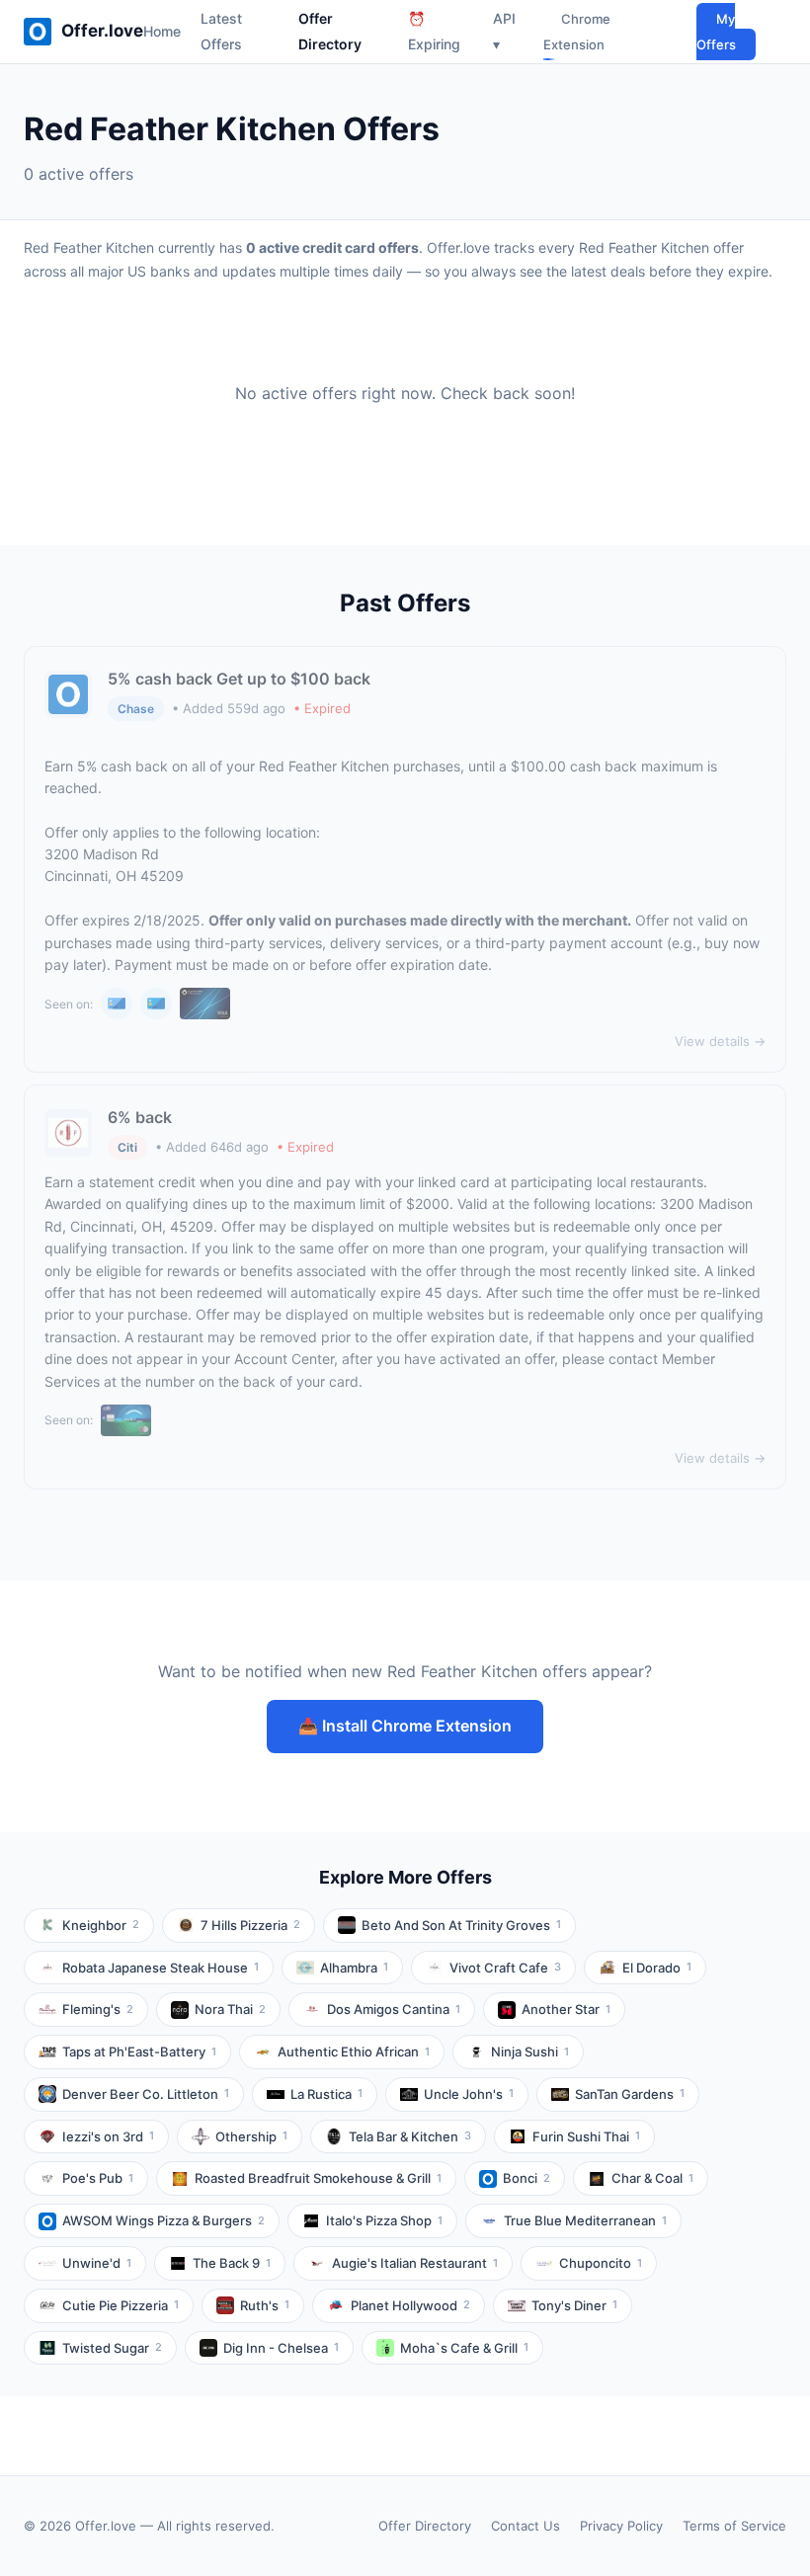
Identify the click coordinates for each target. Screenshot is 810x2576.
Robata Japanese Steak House (161, 1968)
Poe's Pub (98, 2178)
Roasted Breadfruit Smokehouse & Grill (318, 2178)
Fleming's (98, 2009)
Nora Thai (230, 2009)
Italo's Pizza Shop (384, 2220)
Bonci (526, 2178)
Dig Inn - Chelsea (281, 2348)
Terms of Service (734, 2526)
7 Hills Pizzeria (250, 1925)
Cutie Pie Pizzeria (121, 2305)
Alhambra (354, 1968)
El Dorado (657, 1968)
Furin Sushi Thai (586, 2136)
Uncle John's (469, 2094)
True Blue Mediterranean (585, 2220)
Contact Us (526, 2526)
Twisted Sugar (112, 2348)
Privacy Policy (621, 2526)
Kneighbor (101, 1925)
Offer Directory (425, 2526)
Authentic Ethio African (354, 2052)
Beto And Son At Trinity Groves (461, 1925)
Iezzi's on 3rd (108, 2136)
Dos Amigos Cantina (394, 2009)
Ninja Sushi (530, 2052)
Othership (251, 2136)
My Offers (716, 32)
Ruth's (265, 2305)
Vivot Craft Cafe (505, 1968)
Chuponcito (601, 2263)
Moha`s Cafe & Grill (464, 2348)
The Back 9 (232, 2263)
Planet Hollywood (410, 2305)
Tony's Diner (574, 2305)
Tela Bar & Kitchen (410, 2136)
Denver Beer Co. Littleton (146, 2094)
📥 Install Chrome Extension (405, 1726)
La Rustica (326, 2094)
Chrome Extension (577, 32)
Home (162, 31)
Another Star (566, 2009)
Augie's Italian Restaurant (415, 2263)
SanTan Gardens (630, 2094)
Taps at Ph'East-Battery (139, 2052)
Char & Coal (652, 2178)
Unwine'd (97, 2263)
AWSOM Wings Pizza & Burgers (163, 2220)
